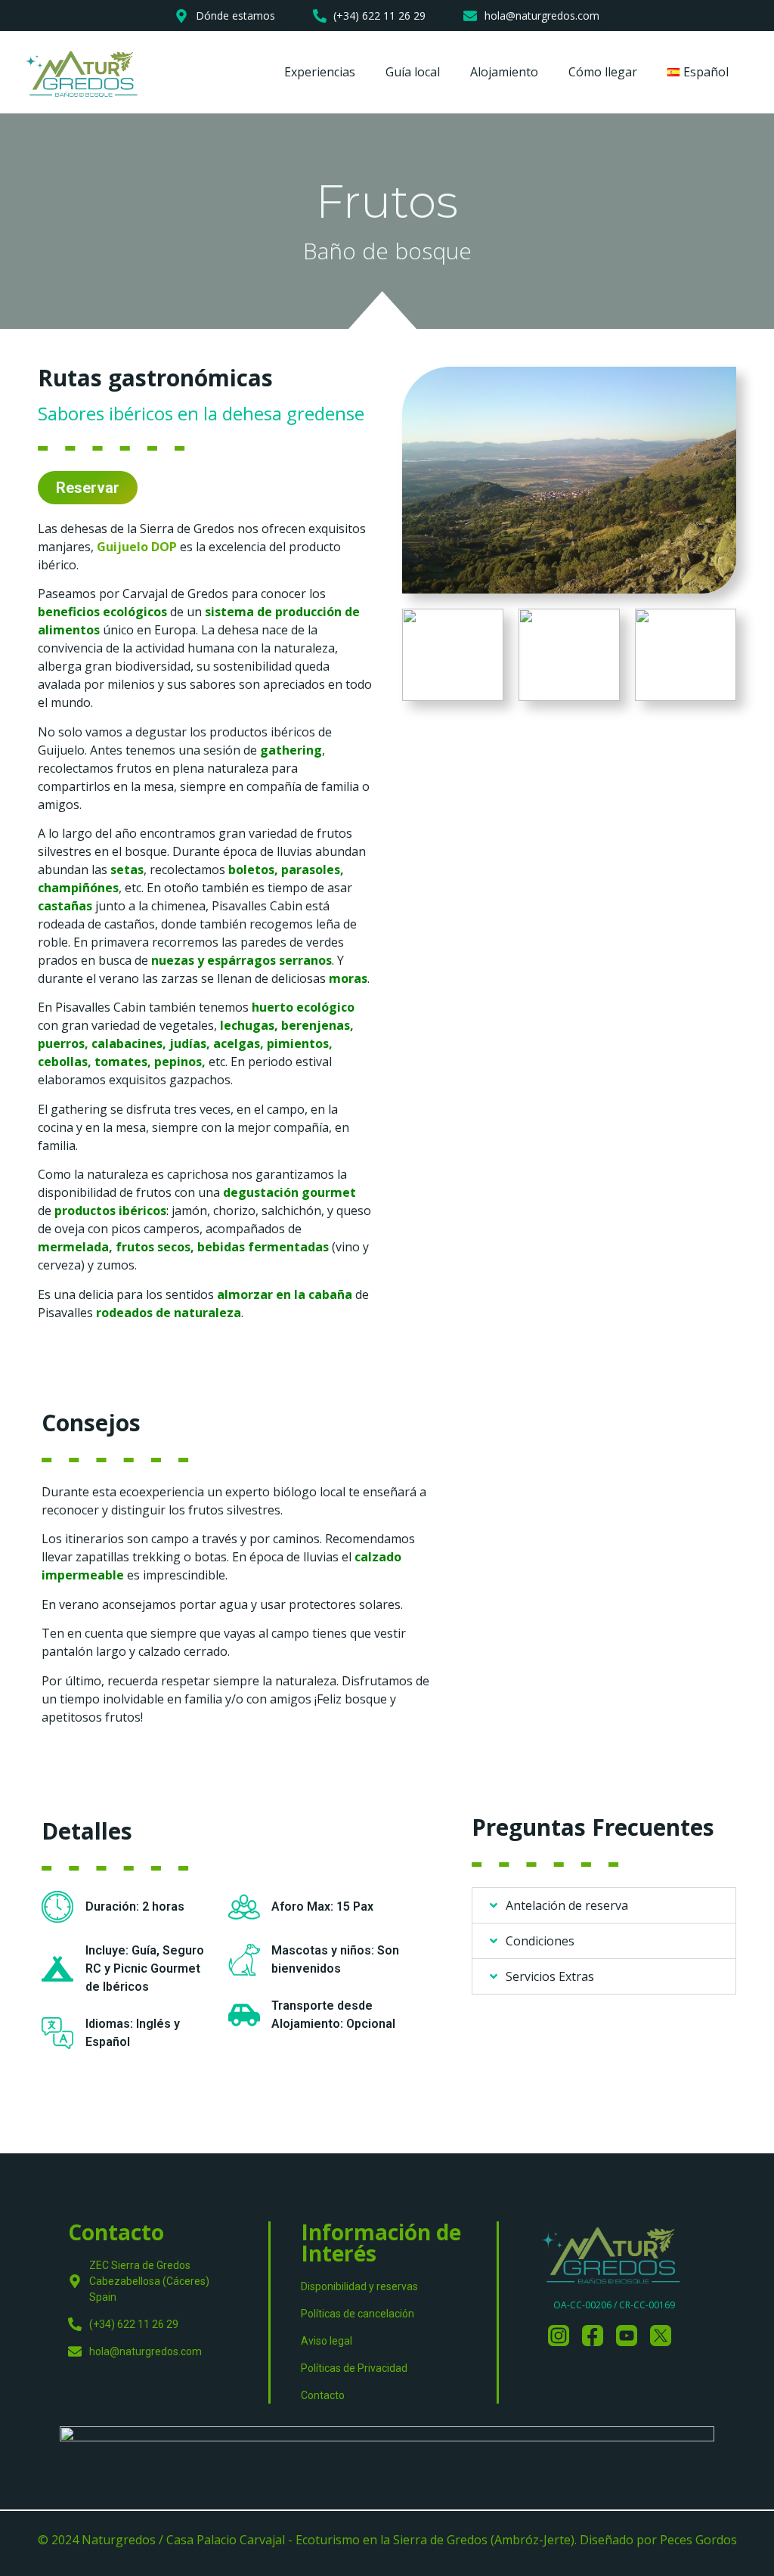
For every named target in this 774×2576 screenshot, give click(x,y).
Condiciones (540, 1941)
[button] (604, 1905)
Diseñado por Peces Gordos (658, 2540)
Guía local (413, 72)
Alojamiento (504, 72)
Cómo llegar (603, 72)
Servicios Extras (550, 1976)
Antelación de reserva (567, 1905)
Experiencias (320, 72)
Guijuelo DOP (137, 547)
